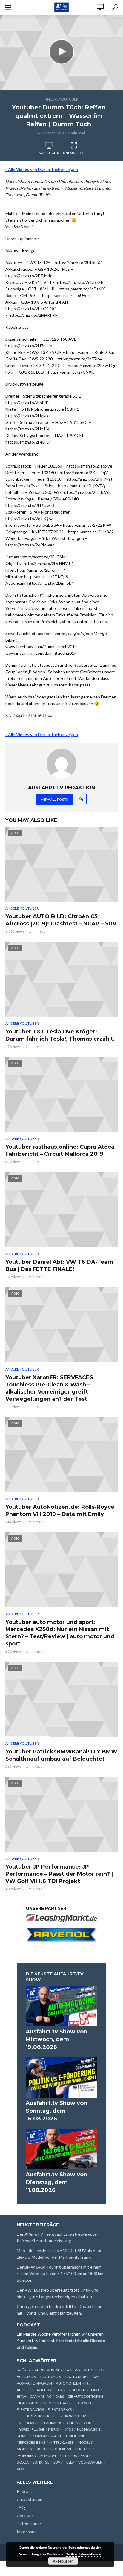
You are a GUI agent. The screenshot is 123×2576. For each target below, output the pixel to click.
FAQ (21, 2507)
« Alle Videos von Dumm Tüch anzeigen (42, 169)
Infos (68, 2429)
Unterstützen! (30, 2499)
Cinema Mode (74, 153)
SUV (57, 2462)
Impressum (27, 2532)
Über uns (25, 2515)
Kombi (23, 2436)
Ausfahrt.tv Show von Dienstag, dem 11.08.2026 (56, 2182)
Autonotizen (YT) (72, 2383)
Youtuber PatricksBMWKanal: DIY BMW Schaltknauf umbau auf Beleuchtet (61, 1755)
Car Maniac (41, 2396)
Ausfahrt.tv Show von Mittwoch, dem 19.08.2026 (56, 2039)
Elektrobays (60, 2410)
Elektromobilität (72, 2416)
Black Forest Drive (50, 2390)
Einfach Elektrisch (73, 2403)
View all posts (54, 799)
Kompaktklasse (47, 2436)
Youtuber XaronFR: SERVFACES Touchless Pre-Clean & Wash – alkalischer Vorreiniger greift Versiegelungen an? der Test (49, 1388)
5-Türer (24, 2370)
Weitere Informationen (84, 2554)
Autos (23, 2390)
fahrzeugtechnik (61, 2423)
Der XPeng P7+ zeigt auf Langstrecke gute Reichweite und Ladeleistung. (57, 2237)
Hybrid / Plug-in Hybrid (38, 2429)
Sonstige (41, 2462)
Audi (39, 2370)
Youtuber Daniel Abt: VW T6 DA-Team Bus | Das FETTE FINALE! (59, 1266)
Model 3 (85, 2442)
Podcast (24, 2491)
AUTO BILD (93, 2370)
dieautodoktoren (34, 2403)
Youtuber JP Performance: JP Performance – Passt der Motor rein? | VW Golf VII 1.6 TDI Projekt (59, 1874)
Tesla (69, 2462)
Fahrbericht (29, 2423)
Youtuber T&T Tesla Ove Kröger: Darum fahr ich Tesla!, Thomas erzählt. (60, 1035)
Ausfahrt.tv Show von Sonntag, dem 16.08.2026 (56, 2111)
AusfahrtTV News (63, 2370)
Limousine (76, 2436)
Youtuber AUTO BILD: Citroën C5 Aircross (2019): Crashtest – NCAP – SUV (61, 920)
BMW (21, 2396)
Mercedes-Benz (31, 2442)
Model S (24, 2449)
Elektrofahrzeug (34, 2416)
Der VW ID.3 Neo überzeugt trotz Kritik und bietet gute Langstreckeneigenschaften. (58, 2293)
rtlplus (70, 2456)
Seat (85, 2456)
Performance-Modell (38, 2456)
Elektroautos (30, 2410)
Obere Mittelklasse (73, 2449)
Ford (87, 2423)
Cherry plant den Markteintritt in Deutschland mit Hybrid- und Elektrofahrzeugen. (60, 2310)
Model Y (43, 2449)
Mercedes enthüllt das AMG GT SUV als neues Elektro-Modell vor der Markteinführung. (61, 2254)
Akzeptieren (63, 2561)
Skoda (23, 2462)
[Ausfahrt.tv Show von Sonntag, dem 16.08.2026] (61, 2078)
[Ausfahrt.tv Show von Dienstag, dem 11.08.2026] (61, 2149)
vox (21, 2469)
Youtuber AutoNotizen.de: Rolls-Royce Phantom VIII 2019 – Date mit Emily (60, 1511)
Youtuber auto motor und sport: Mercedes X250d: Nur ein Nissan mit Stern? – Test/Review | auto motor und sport (60, 1633)
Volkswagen (90, 2462)
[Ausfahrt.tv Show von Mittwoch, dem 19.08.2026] (61, 2006)
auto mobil (28, 2377)
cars (60, 2396)
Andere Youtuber (61, 99)
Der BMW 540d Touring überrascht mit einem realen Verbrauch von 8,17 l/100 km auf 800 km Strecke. (60, 2273)
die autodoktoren (85, 2396)
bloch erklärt (86, 2390)
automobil (53, 2377)
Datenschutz (29, 2524)
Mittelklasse (61, 2442)
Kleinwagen (89, 2429)
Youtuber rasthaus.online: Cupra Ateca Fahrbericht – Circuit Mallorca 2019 (60, 1150)
